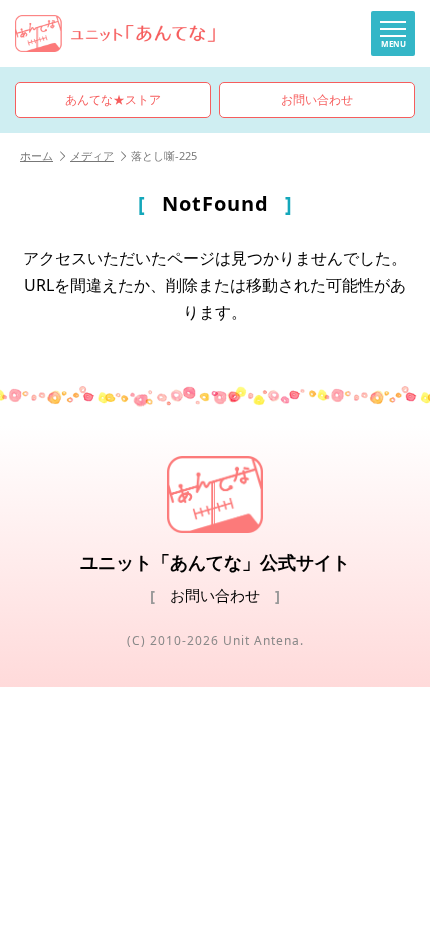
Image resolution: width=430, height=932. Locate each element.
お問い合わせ (317, 99)
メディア (92, 155)
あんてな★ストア (113, 99)
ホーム (36, 155)
